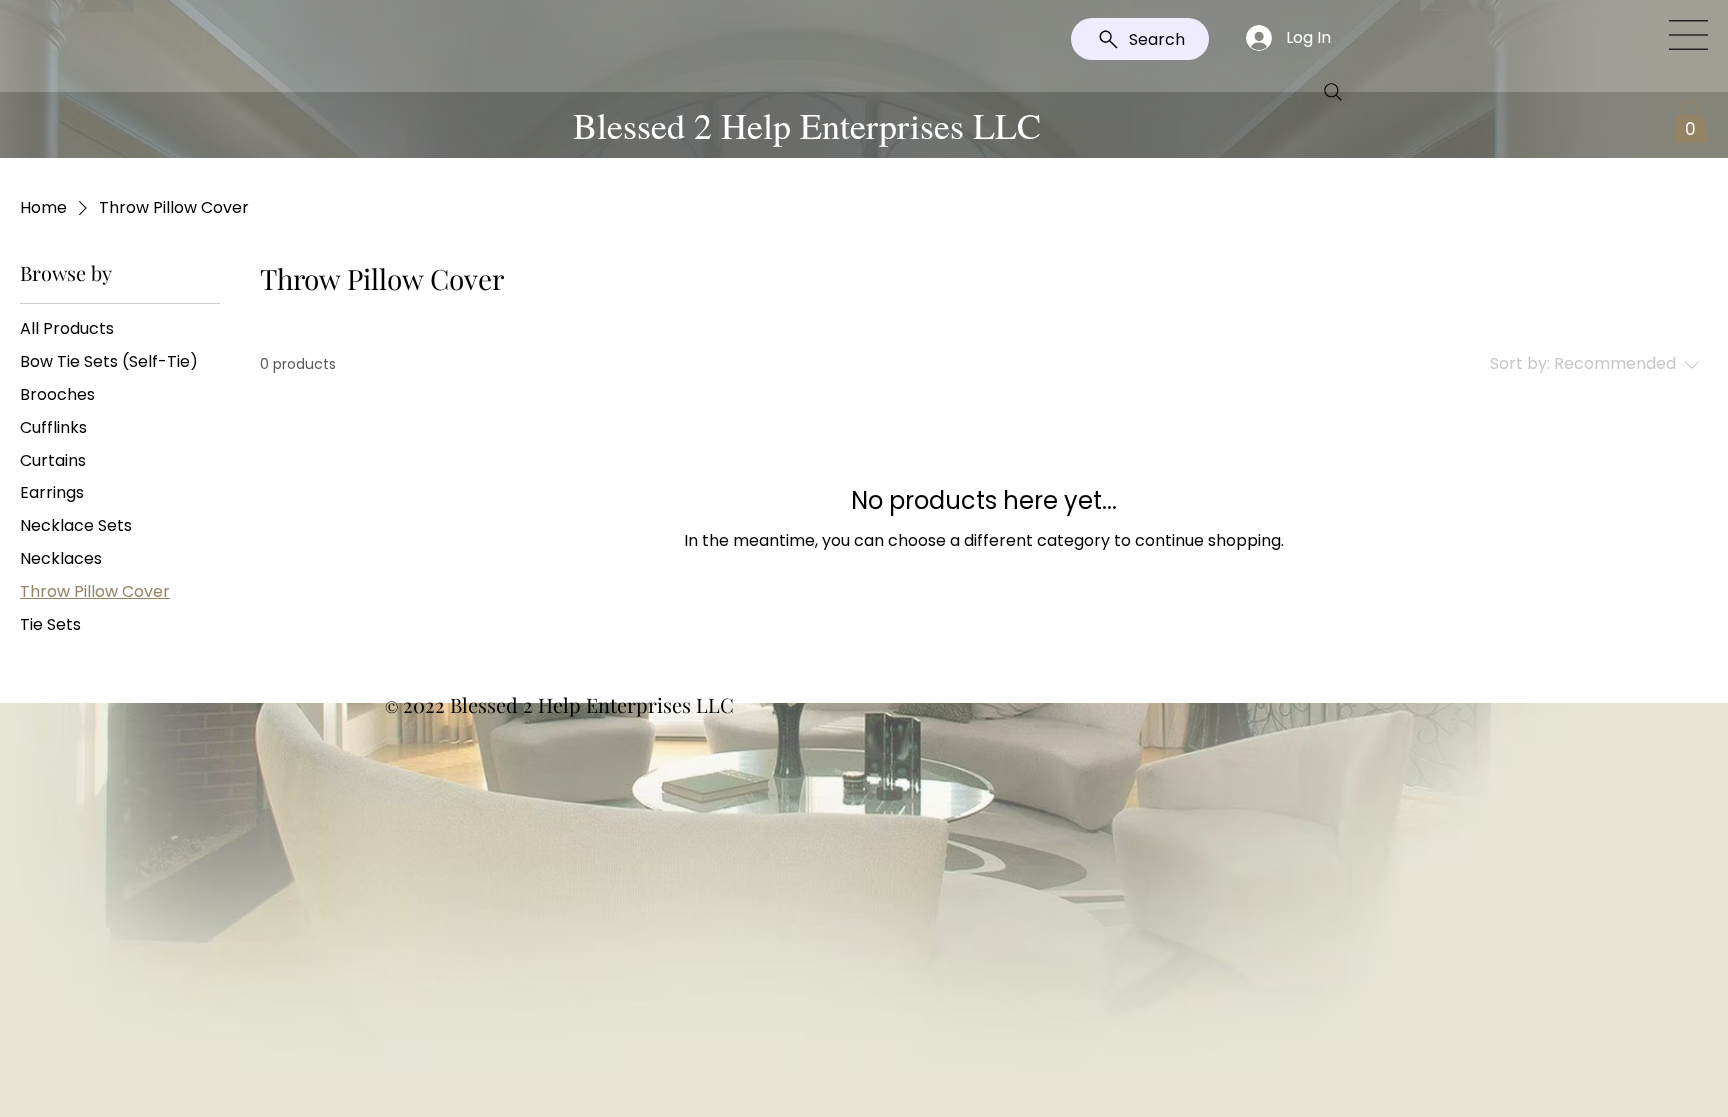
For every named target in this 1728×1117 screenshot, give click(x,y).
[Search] (1333, 92)
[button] (1688, 35)
